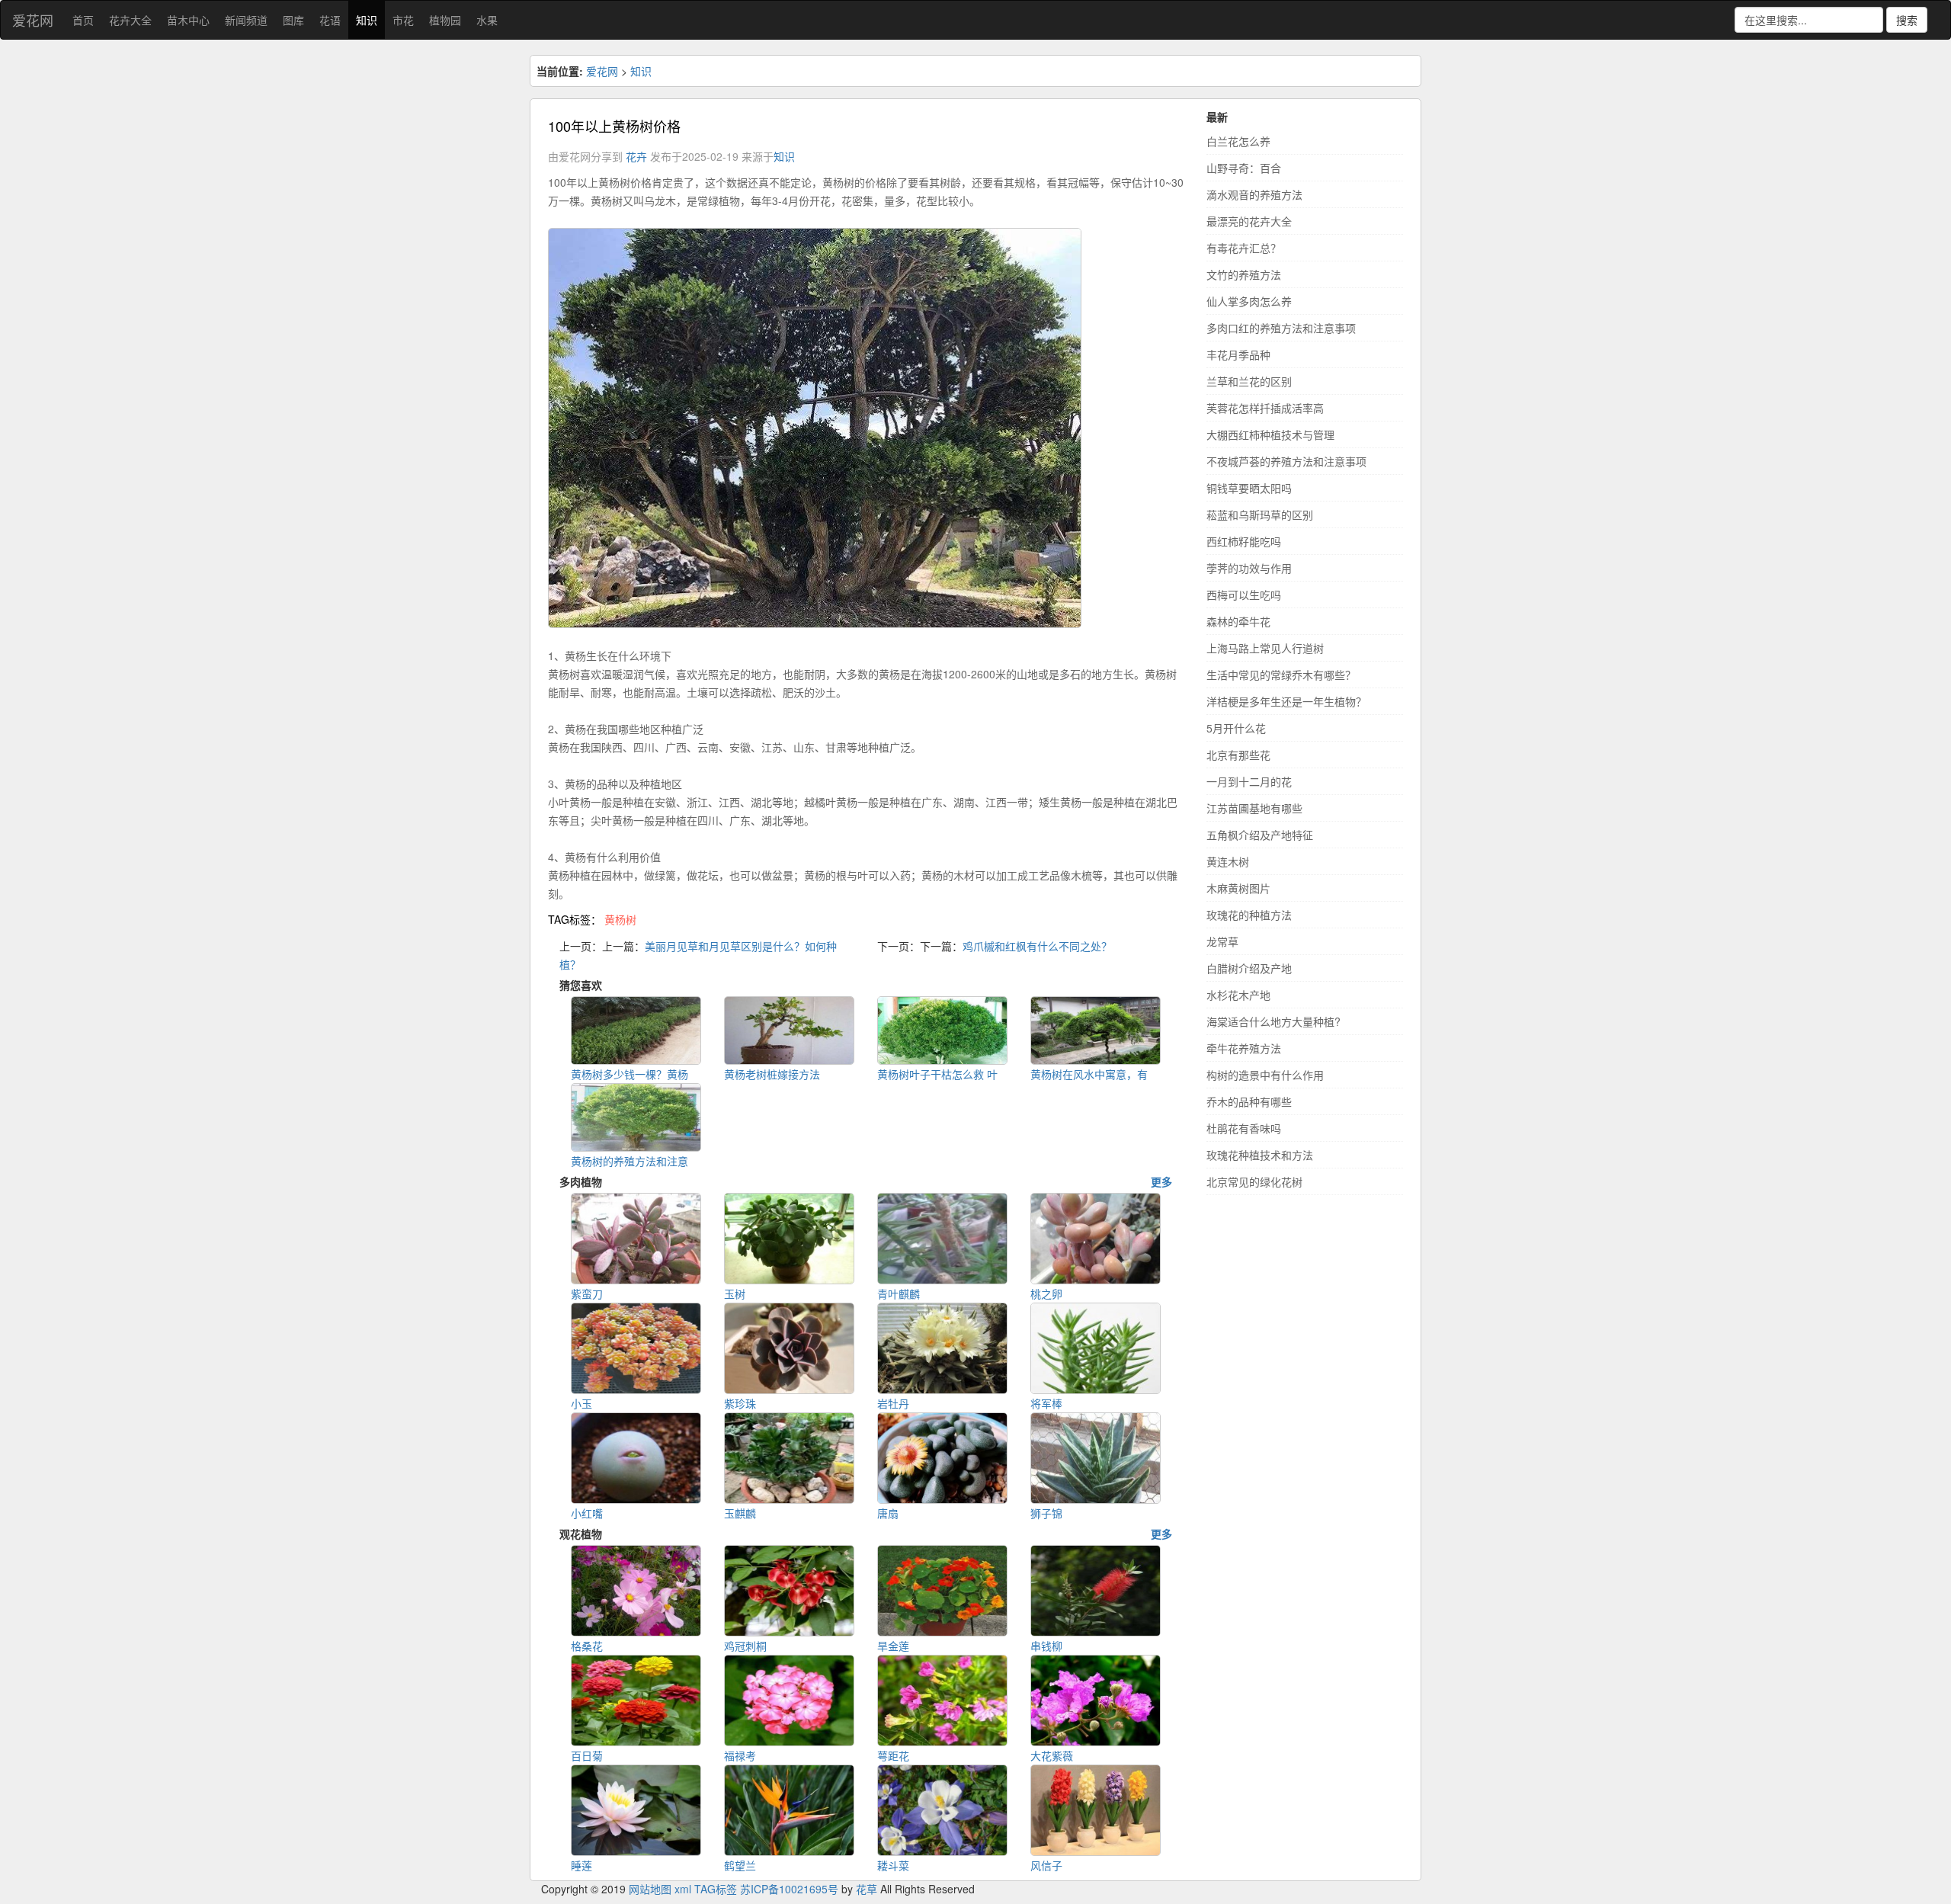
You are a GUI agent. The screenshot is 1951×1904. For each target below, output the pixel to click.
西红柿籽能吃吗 (1244, 541)
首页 (83, 20)
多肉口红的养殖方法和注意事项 (1281, 328)
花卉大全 (130, 20)
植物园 (445, 20)
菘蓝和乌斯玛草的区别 (1260, 514)
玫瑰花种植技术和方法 (1260, 1155)
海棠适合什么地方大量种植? (1273, 1021)
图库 (293, 20)
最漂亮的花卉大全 (1249, 221)
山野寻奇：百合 (1244, 168)
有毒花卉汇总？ (1244, 248)
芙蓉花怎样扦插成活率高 (1265, 408)
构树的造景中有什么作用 (1265, 1075)
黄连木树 (1228, 861)
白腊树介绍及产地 (1249, 968)
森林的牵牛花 (1238, 621)
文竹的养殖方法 (1244, 274)
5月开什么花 (1236, 728)
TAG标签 (716, 1889)
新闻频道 (246, 20)
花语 (330, 20)
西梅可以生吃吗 (1244, 595)
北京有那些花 (1238, 755)
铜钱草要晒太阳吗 (1249, 488)
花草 (867, 1889)
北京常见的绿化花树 (1254, 1181)
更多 (1161, 1181)
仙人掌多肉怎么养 (1249, 301)
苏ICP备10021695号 (789, 1889)
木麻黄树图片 (1238, 888)
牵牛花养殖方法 (1244, 1048)
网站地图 (650, 1889)
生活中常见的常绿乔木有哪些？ (1281, 675)
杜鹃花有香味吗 (1244, 1128)
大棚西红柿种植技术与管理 (1270, 434)
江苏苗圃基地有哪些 (1254, 808)
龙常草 (1222, 941)
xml (683, 1889)
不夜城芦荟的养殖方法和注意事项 (1286, 461)
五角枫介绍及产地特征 (1260, 835)
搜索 (1907, 20)
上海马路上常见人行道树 (1265, 648)
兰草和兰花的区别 (1249, 381)
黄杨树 (620, 919)
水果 (487, 20)
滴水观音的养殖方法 (1254, 194)
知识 (367, 20)
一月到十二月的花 (1249, 781)
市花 (403, 20)
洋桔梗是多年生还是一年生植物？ (1286, 701)
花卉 (636, 156)
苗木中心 (188, 20)
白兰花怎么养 (1238, 141)
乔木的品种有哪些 (1249, 1101)
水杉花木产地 (1238, 995)
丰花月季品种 (1238, 354)
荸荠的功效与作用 (1249, 568)
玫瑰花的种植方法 (1249, 915)
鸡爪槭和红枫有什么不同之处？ (1037, 946)
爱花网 (33, 20)
